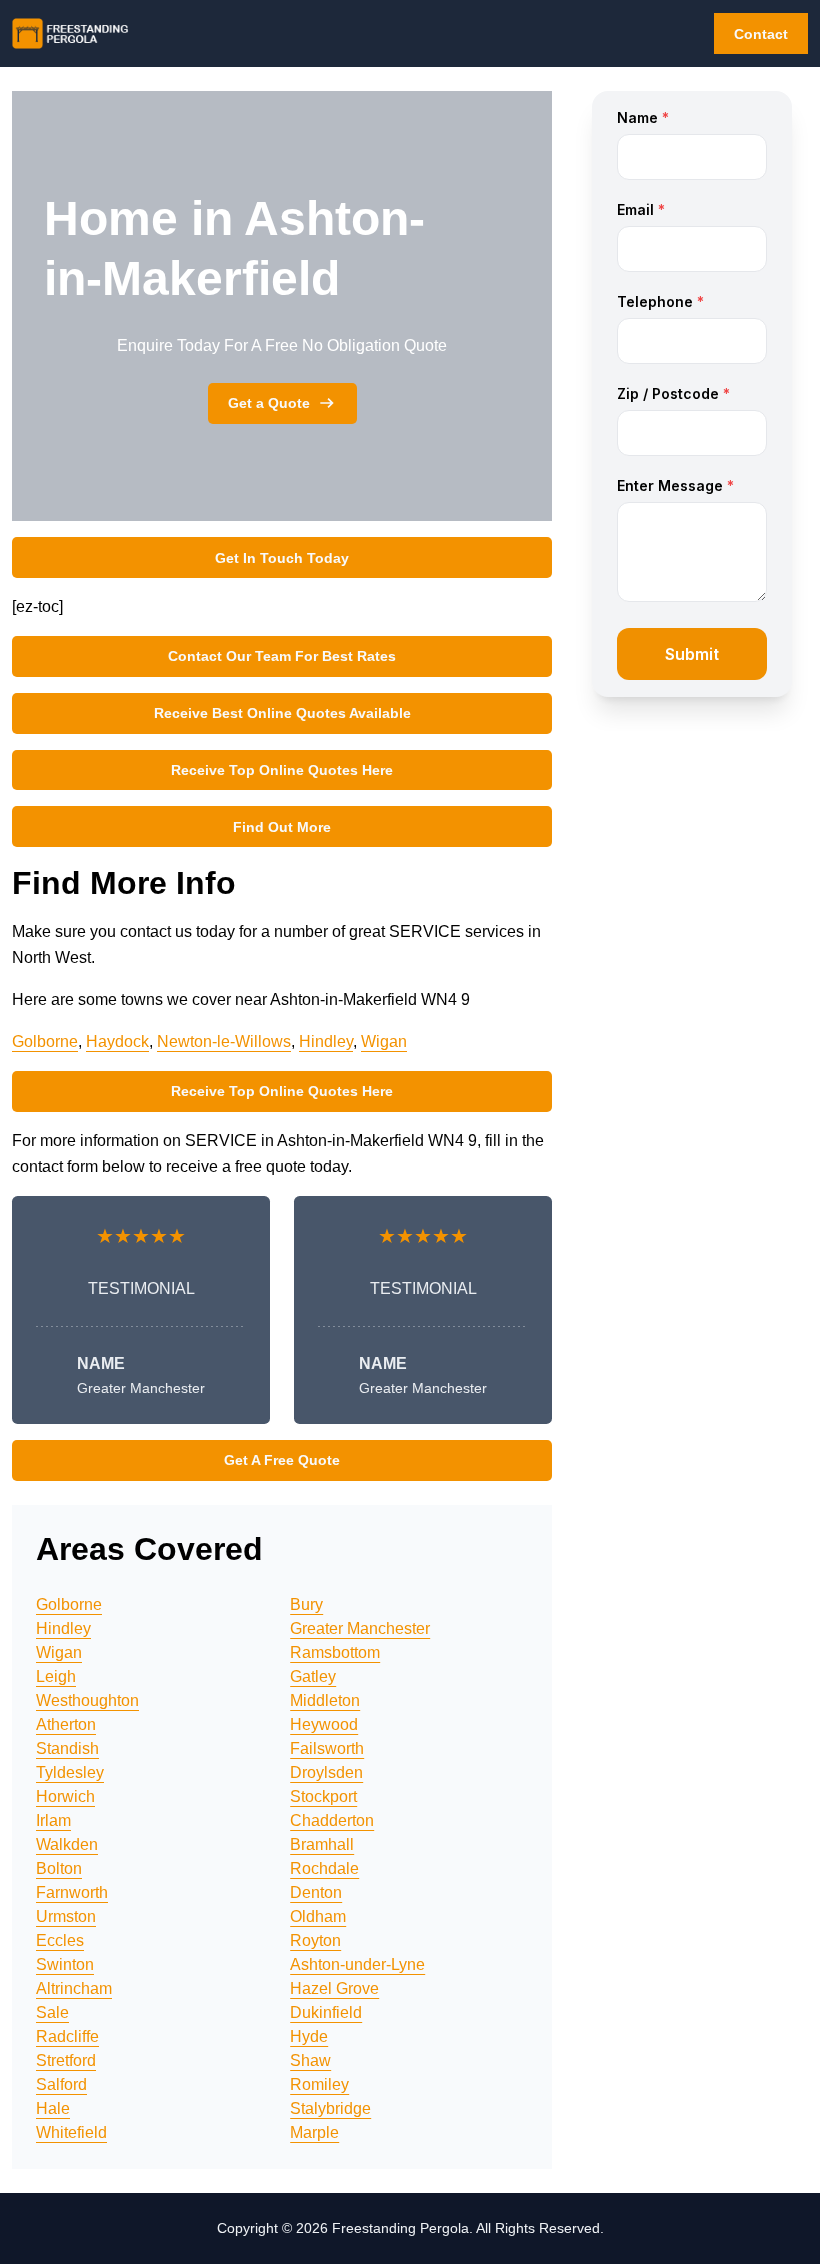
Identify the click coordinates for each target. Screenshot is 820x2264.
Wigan (384, 1041)
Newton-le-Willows (224, 1041)
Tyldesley (70, 1772)
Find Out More (282, 827)
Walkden (67, 1844)
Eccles (60, 1940)
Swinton (65, 1964)
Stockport (323, 1796)
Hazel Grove (334, 1988)
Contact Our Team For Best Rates (282, 656)
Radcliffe (67, 2036)
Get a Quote (269, 403)
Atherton (66, 1724)
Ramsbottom (335, 1652)
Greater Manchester (360, 1628)
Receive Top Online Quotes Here (282, 770)
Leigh (56, 1676)
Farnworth (72, 1892)
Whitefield (71, 2132)
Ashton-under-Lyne (357, 1964)
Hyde (309, 2036)
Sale (52, 2012)
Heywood (324, 1724)
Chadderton (332, 1820)
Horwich (65, 1796)
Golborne (45, 1041)
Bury (306, 1604)
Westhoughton (87, 1700)
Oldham (318, 1916)
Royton (315, 1940)
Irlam (53, 1820)
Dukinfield (326, 2012)
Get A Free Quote (282, 1460)
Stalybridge (330, 2108)
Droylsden (326, 1772)
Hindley (326, 1041)
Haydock (117, 1041)
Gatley (313, 1676)
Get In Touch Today (282, 558)
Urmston (66, 1916)
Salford (61, 2084)
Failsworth (327, 1748)
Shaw (310, 2060)
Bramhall (322, 1844)
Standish (67, 1748)
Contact (761, 34)
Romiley (319, 2084)
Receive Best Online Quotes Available (282, 713)
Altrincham (74, 1988)
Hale (53, 2108)
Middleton (325, 1700)
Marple (314, 2132)
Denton (316, 1892)
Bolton (59, 1868)
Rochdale (324, 1868)
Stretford (66, 2060)
